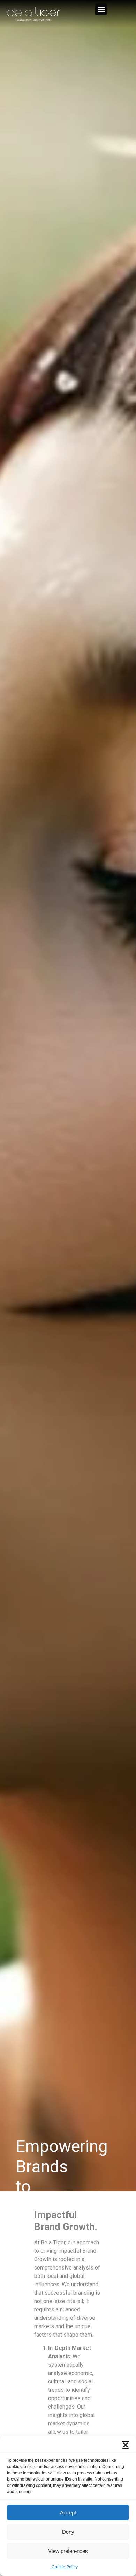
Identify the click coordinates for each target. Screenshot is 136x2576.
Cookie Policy (65, 2567)
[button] (126, 2445)
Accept (68, 2513)
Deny (68, 2532)
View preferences (68, 2551)
